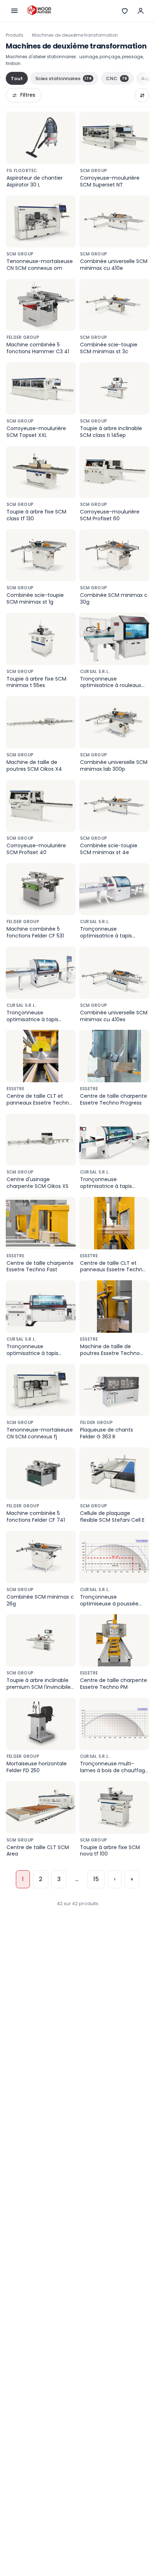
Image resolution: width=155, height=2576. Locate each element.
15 (96, 1879)
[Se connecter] (141, 11)
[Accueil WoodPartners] (39, 11)
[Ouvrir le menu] (14, 11)
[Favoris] (125, 11)
